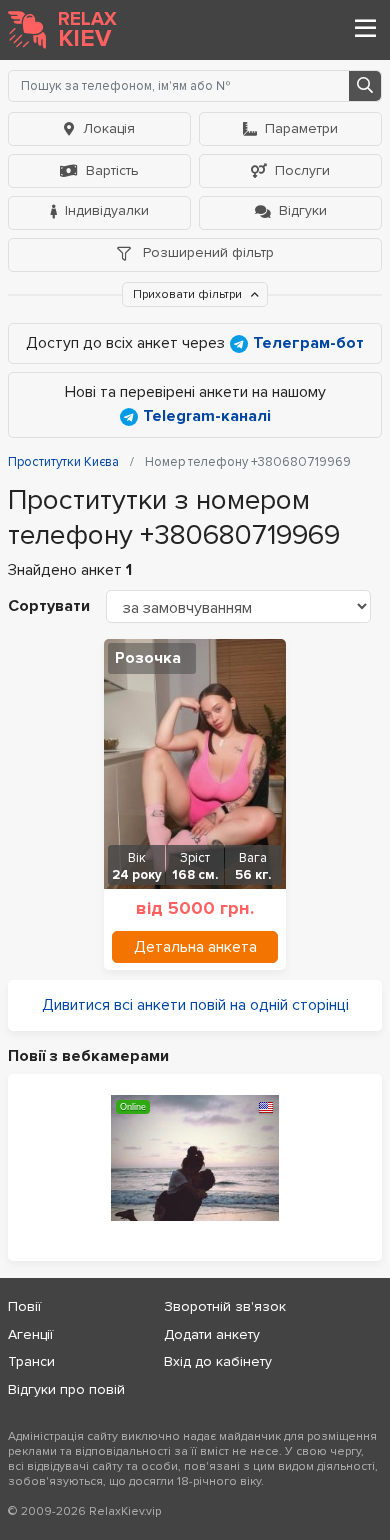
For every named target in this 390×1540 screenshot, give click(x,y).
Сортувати (49, 606)
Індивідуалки (107, 210)
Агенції (30, 1334)
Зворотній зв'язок (225, 1306)
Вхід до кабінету (218, 1361)
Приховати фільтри (189, 294)
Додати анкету (212, 1334)
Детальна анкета (195, 947)
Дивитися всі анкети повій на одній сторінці (195, 1005)
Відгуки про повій (66, 1389)
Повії (24, 1306)
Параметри (301, 128)
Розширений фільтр (206, 252)
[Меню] (365, 30)
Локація (109, 128)
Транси (31, 1361)
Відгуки (303, 210)
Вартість (112, 170)
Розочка (148, 658)
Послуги (302, 170)
